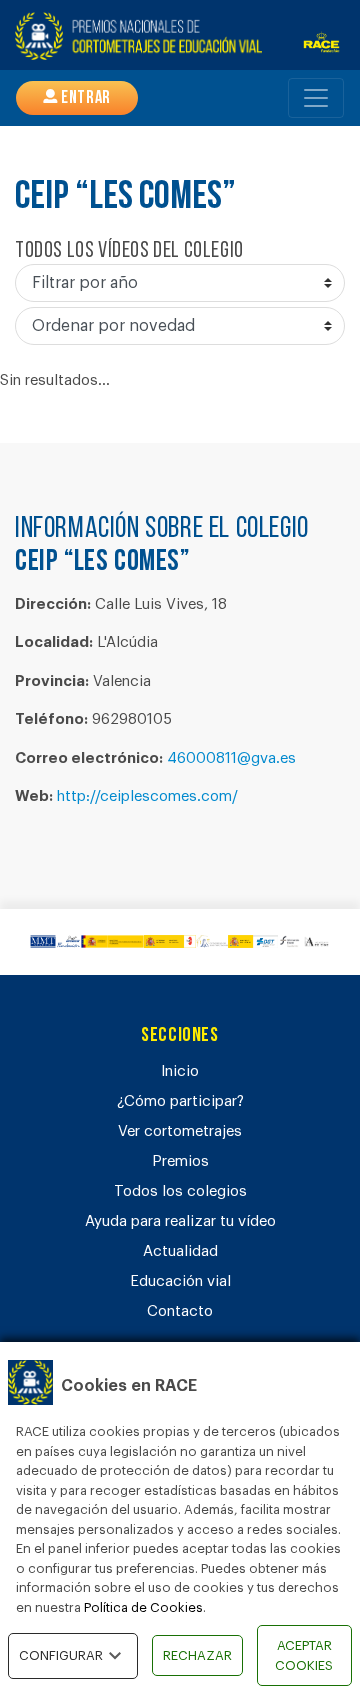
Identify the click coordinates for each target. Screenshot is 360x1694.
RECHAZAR (197, 1655)
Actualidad (180, 1251)
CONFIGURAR (61, 1655)
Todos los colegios (180, 1191)
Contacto (180, 1311)
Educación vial (180, 1281)
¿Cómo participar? (180, 1101)
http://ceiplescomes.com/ (147, 796)
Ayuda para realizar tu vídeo (180, 1221)
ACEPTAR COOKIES (304, 1655)
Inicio (180, 1071)
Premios (180, 1161)
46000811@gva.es (231, 758)
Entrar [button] (84, 99)
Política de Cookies (143, 1607)
